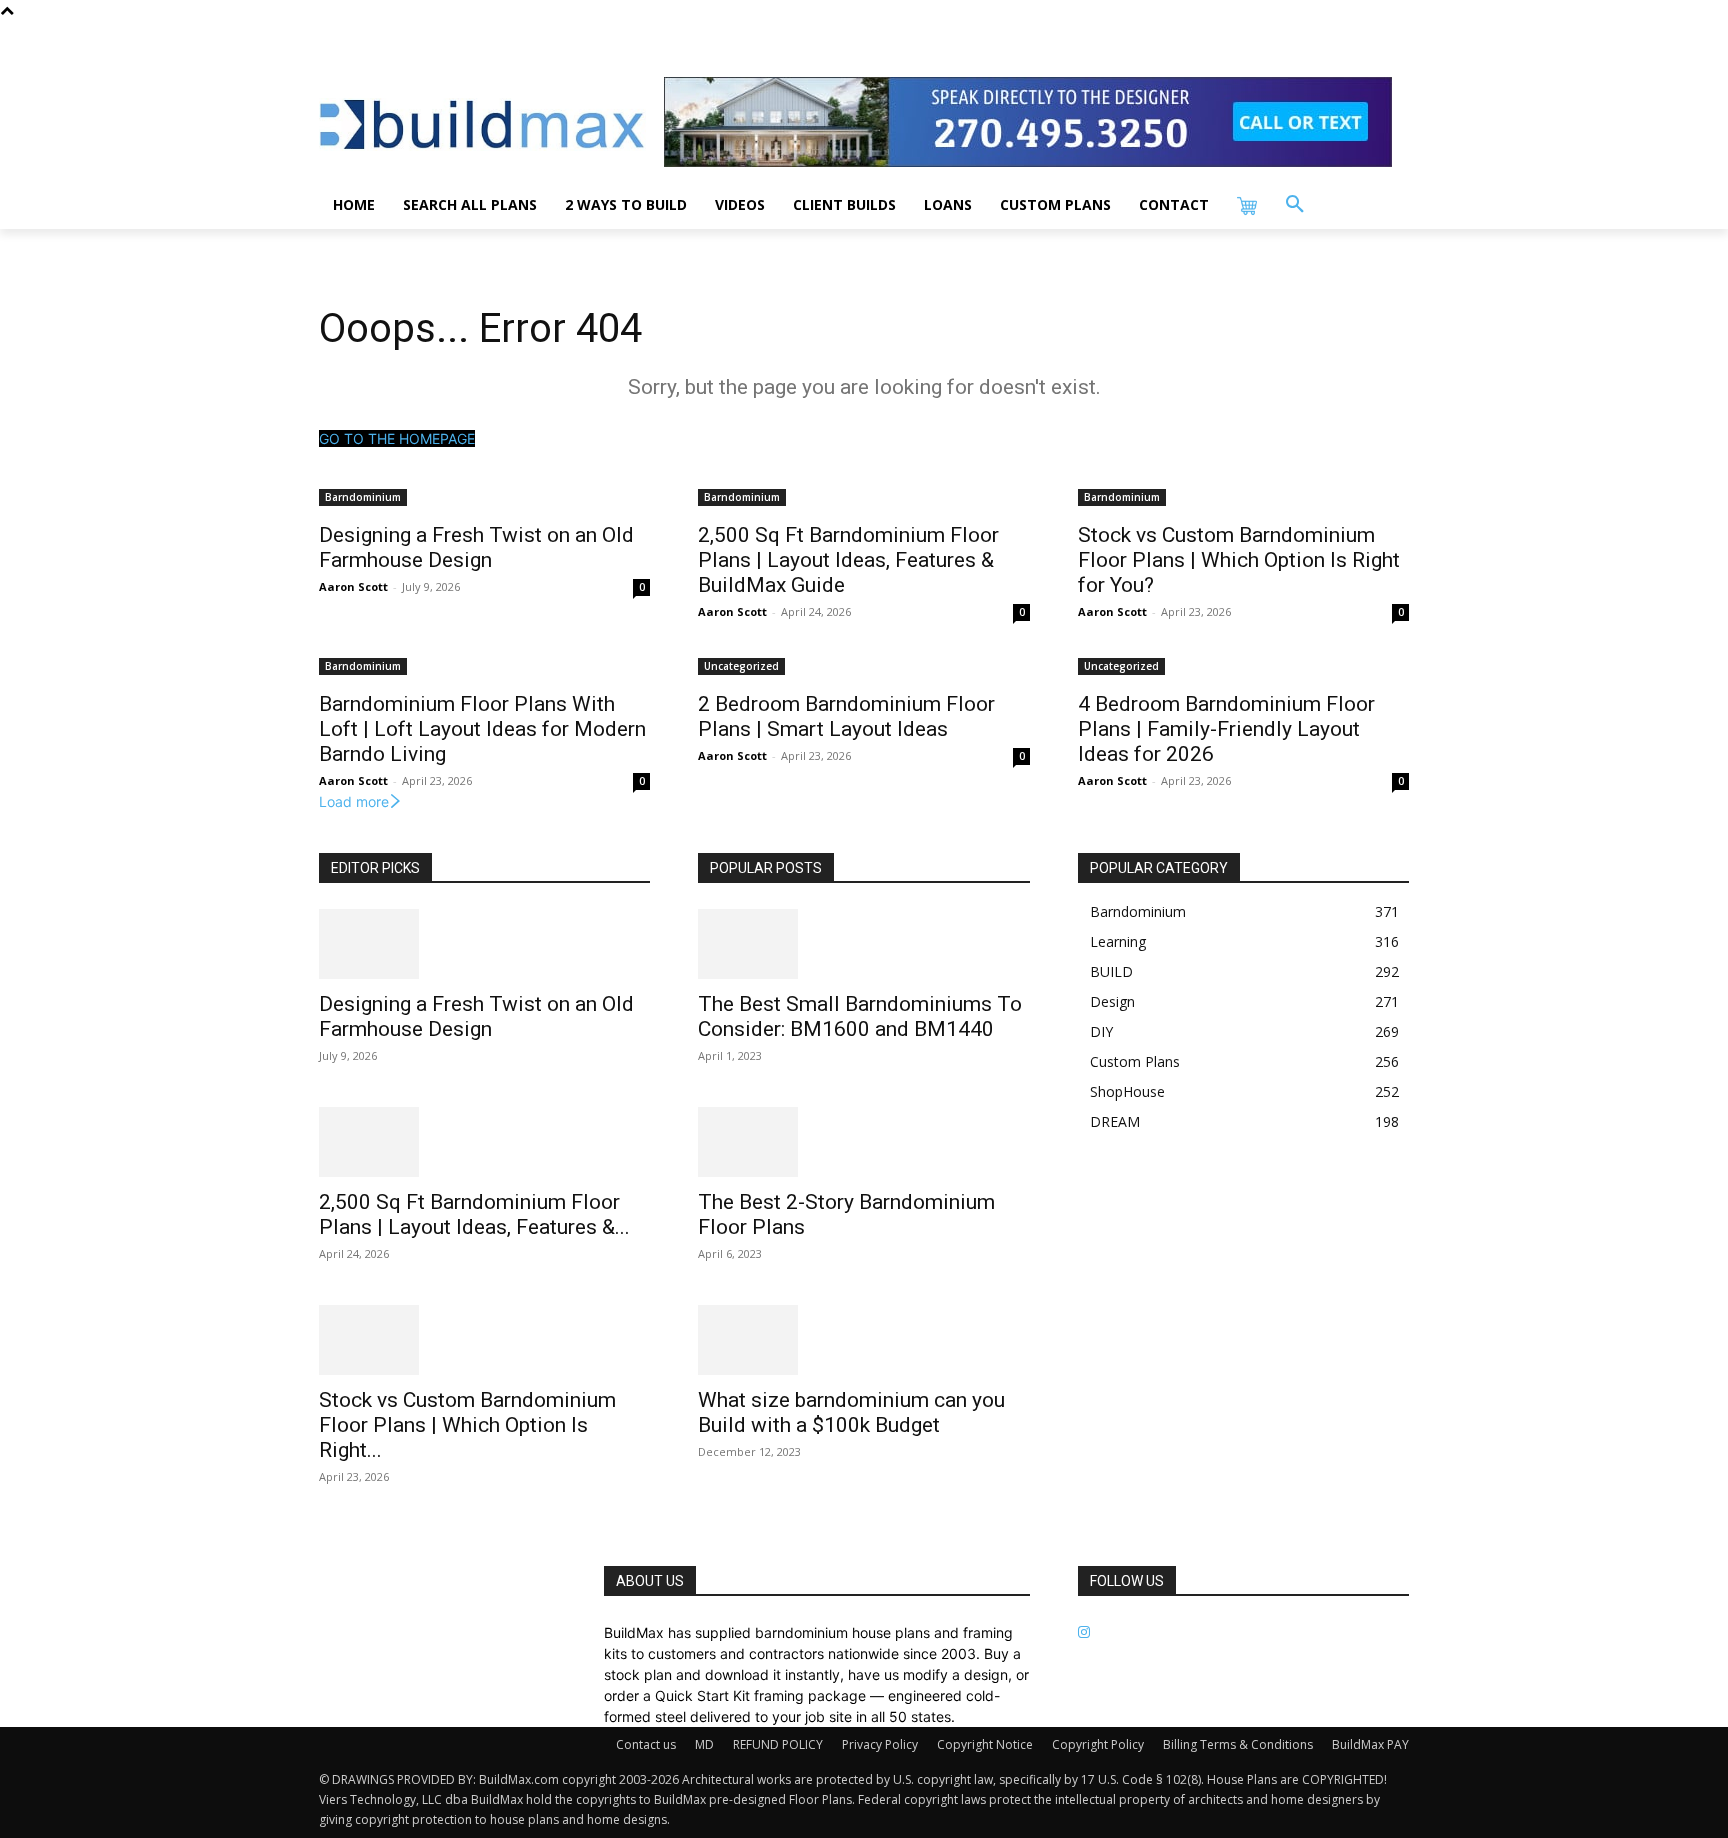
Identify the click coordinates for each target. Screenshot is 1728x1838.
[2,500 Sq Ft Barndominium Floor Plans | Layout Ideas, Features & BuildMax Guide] (484, 1142)
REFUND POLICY (778, 1744)
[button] (1295, 205)
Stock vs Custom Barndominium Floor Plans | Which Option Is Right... (467, 1425)
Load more (354, 801)
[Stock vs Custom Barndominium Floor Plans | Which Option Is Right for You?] (484, 1340)
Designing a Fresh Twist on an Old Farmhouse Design (476, 547)
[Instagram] (1084, 1632)
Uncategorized (741, 666)
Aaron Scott (353, 586)
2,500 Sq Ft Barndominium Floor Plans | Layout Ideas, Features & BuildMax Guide (848, 560)
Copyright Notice (985, 1744)
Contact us (646, 1744)
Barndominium (363, 497)
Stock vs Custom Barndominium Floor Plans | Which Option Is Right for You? (1239, 560)
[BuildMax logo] (482, 124)
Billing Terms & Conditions (1238, 1744)
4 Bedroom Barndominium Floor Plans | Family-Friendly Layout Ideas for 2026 (1226, 729)
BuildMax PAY (1370, 1744)
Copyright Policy (1098, 1744)
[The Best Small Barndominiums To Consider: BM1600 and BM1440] (863, 944)
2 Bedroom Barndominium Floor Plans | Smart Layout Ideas (846, 716)
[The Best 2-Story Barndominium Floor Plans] (863, 1142)
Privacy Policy (880, 1744)
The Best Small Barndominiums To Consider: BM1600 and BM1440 (860, 1016)
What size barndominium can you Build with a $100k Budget (851, 1412)
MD (704, 1744)
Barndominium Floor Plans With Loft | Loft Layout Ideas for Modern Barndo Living (482, 729)
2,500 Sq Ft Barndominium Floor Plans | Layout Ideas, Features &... (474, 1214)
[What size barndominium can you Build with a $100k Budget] (863, 1340)
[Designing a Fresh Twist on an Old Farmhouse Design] (484, 944)
